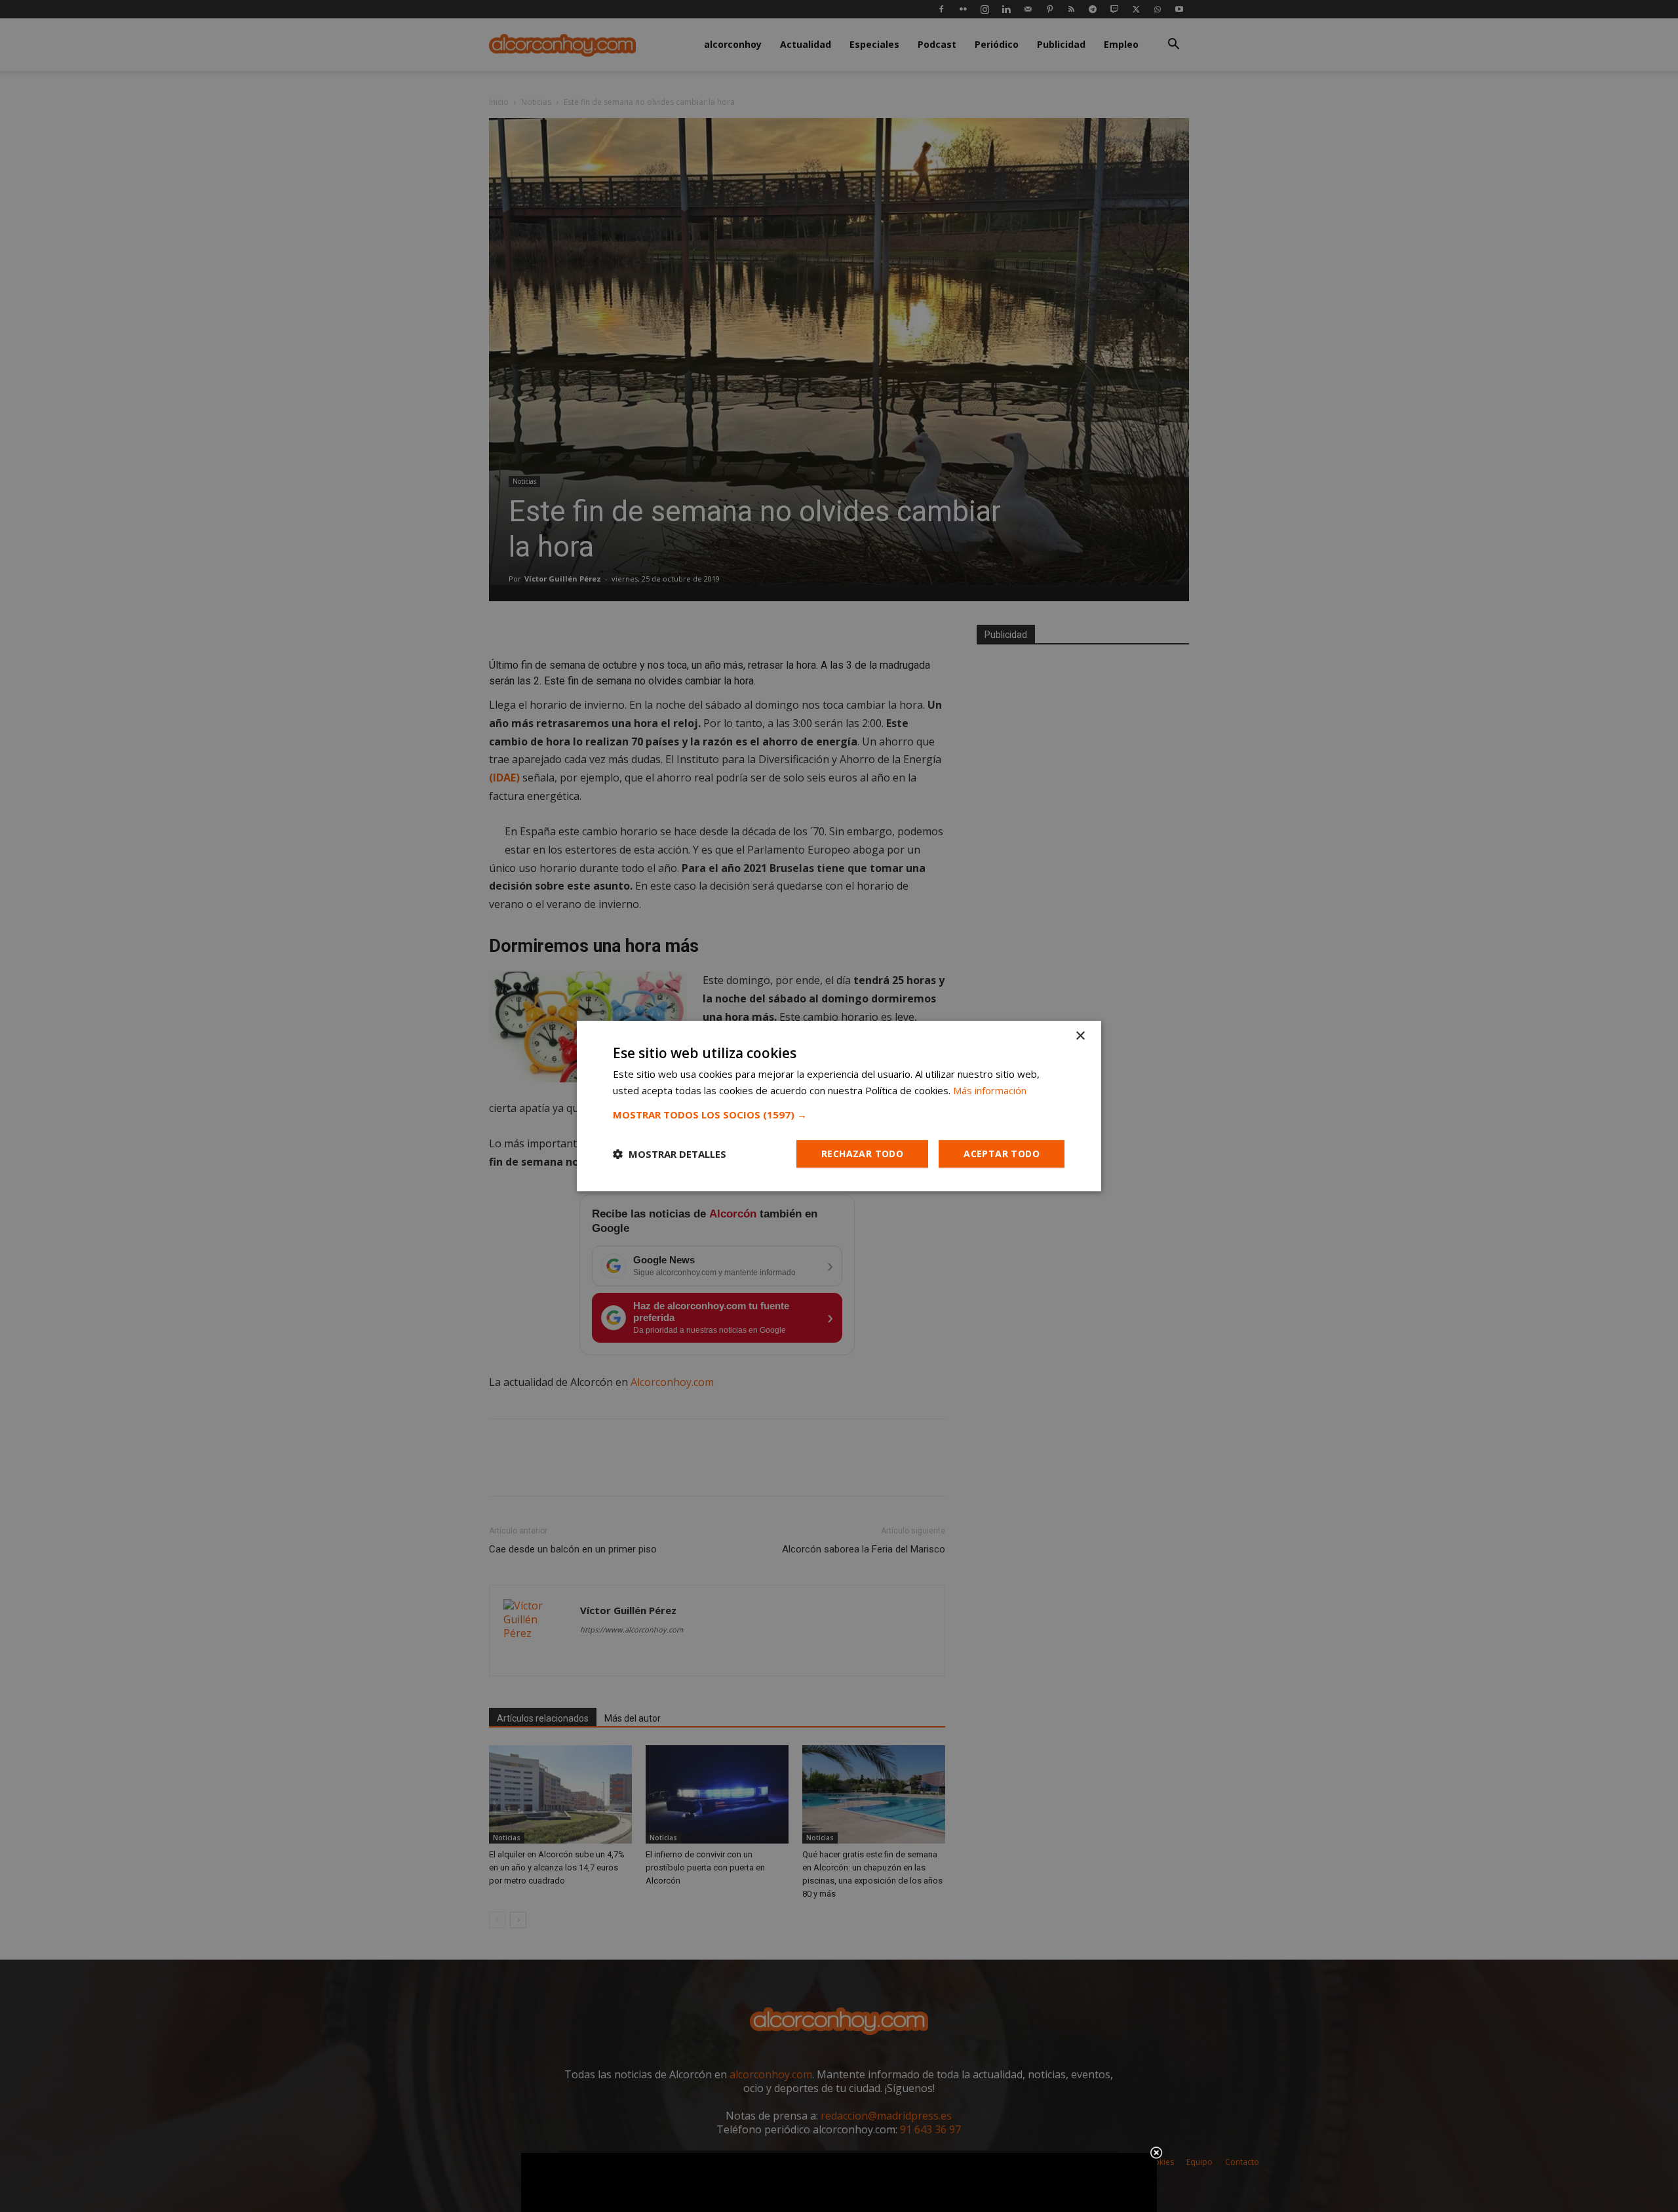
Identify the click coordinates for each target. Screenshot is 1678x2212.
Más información (990, 1090)
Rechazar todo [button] (862, 1154)
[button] (839, 1115)
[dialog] (839, 1106)
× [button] (1080, 1036)
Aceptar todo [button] (1002, 1154)
